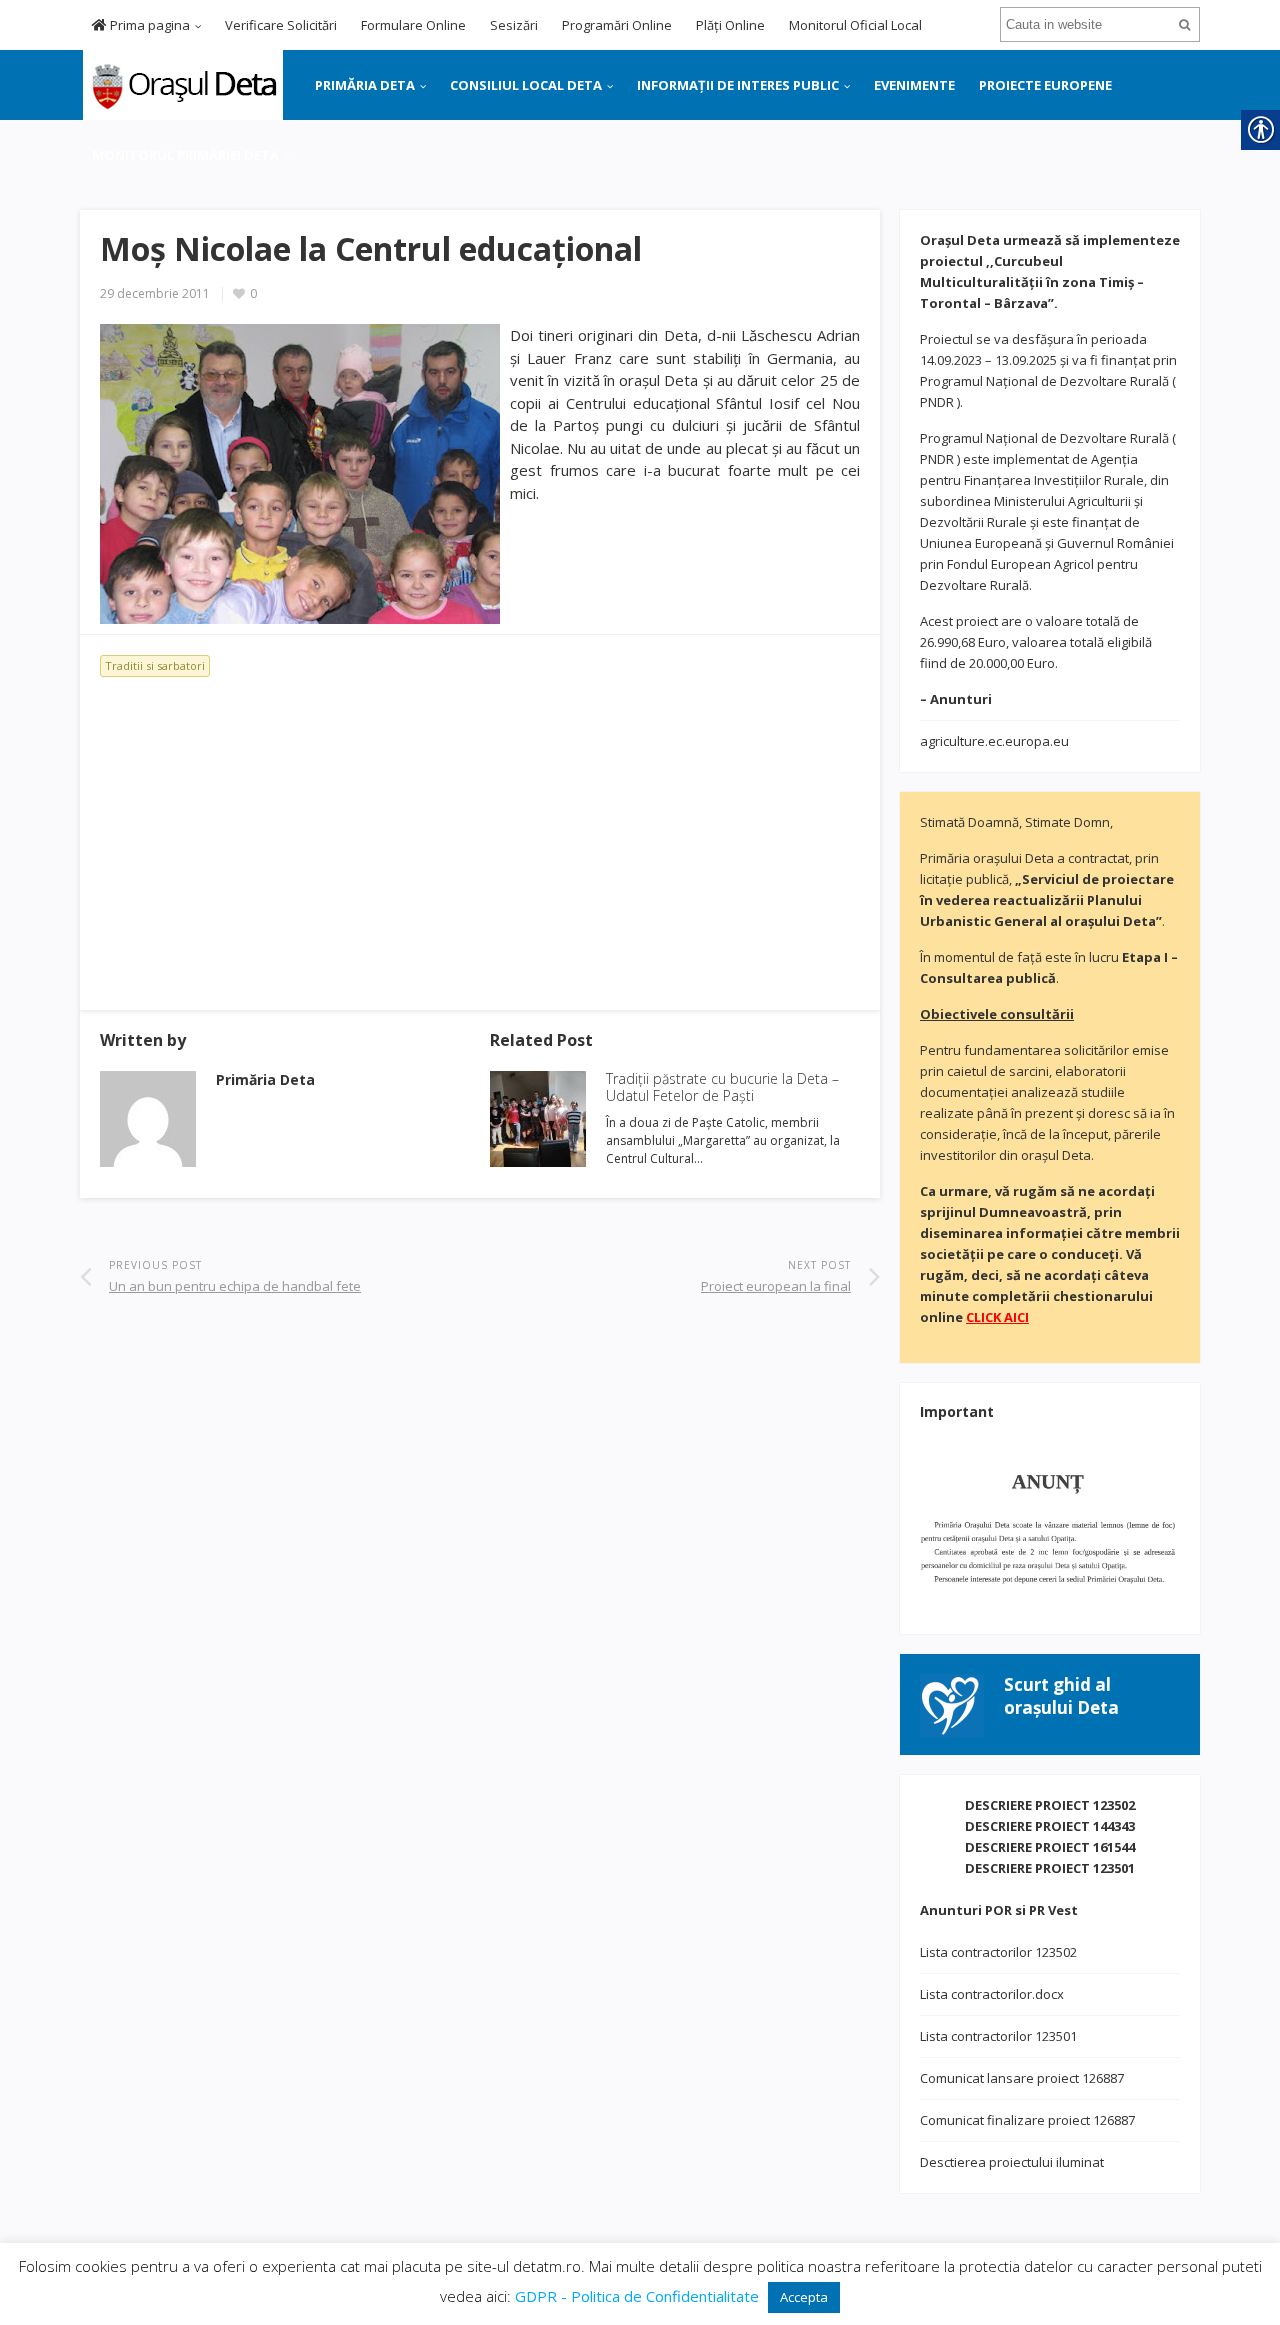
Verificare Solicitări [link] (281, 25)
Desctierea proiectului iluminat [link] (1012, 2162)
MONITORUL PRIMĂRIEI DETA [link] (185, 155)
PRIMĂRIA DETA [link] (365, 85)
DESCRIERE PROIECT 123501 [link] (1050, 1868)
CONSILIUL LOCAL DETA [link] (526, 85)
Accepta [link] (804, 2297)
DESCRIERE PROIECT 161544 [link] (1050, 1847)
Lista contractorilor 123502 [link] (998, 1952)
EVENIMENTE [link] (914, 85)
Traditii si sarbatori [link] (155, 665)
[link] (181, 83)
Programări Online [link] (617, 25)
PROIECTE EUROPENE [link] (1045, 85)
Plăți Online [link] (730, 25)
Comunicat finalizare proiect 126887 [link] (1027, 2120)
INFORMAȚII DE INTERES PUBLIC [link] (738, 85)
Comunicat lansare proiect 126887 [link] (1022, 2078)
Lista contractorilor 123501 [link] (998, 2036)
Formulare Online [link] (413, 25)
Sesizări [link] (514, 25)
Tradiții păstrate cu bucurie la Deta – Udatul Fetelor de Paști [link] (722, 1087)
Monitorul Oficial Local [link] (855, 25)
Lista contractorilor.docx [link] (992, 1994)
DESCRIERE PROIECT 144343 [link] (1050, 1826)
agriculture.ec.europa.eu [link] (994, 741)
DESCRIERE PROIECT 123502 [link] (1050, 1805)
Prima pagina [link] (148, 25)
